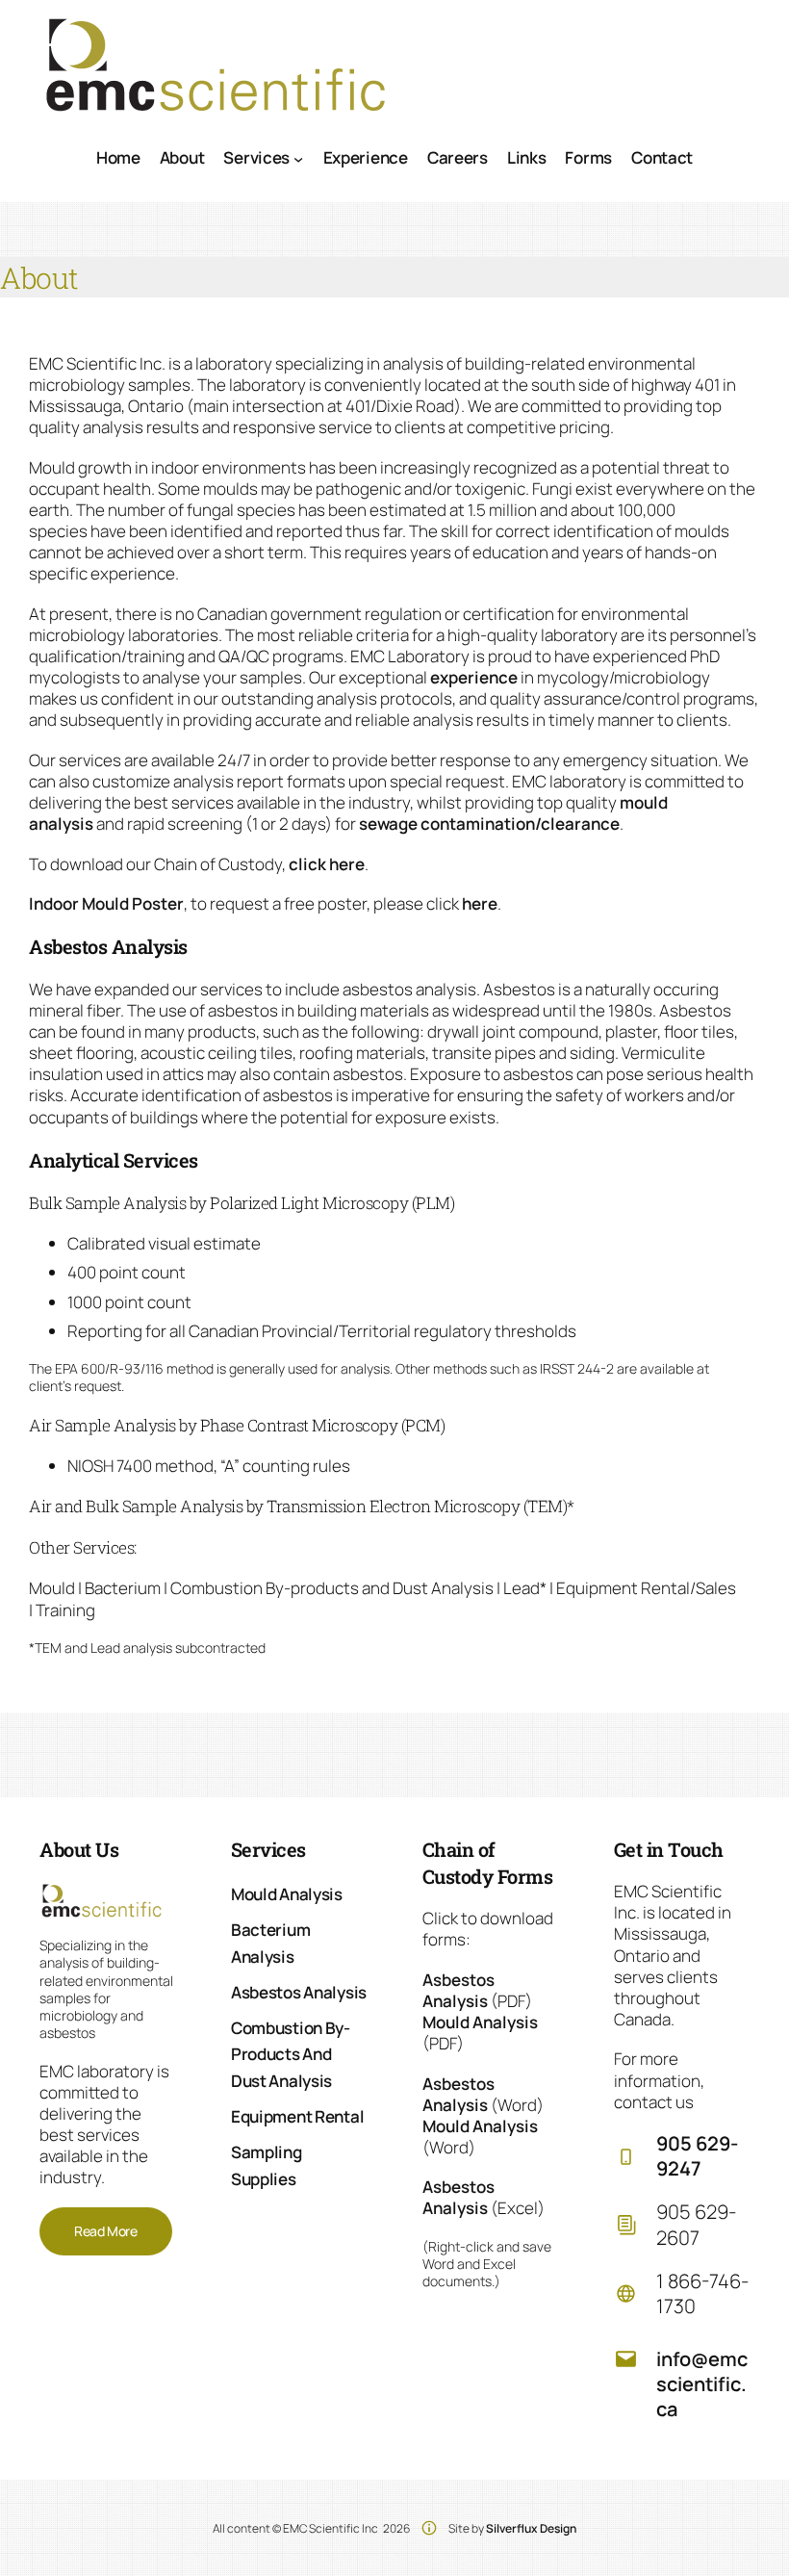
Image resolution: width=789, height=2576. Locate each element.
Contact (662, 157)
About (182, 157)
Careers (458, 157)
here (480, 903)
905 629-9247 (697, 2156)
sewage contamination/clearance (489, 824)
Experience (366, 157)
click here (327, 864)
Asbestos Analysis (458, 1990)
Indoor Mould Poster (106, 903)
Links (527, 157)
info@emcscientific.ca (702, 2384)
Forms (588, 157)
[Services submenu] (298, 158)
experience (474, 677)
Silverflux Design (531, 2528)
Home (118, 157)
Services (256, 157)
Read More (106, 2231)
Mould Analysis (480, 2022)
